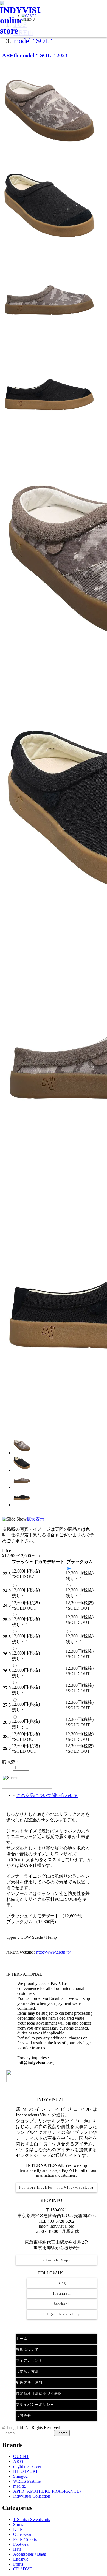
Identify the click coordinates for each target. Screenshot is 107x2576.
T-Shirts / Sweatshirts (32, 2519)
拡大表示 (35, 1519)
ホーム (22, 2339)
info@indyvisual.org (62, 2314)
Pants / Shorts (25, 2539)
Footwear (21, 2544)
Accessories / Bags (29, 2554)
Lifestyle (21, 2559)
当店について (27, 2350)
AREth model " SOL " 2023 (35, 55)
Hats (17, 2549)
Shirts (18, 2524)
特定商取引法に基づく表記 (39, 2394)
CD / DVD (23, 2569)
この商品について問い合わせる (47, 1796)
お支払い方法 (27, 2372)
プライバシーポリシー (35, 2405)
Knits (18, 2529)
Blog (62, 2283)
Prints (18, 2564)
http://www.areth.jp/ (54, 1952)
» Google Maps (57, 2260)
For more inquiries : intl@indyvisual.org (56, 2187)
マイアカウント (29, 2361)
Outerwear (22, 2534)
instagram (62, 2293)
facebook (62, 2304)
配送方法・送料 (29, 2383)
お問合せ (24, 2416)
